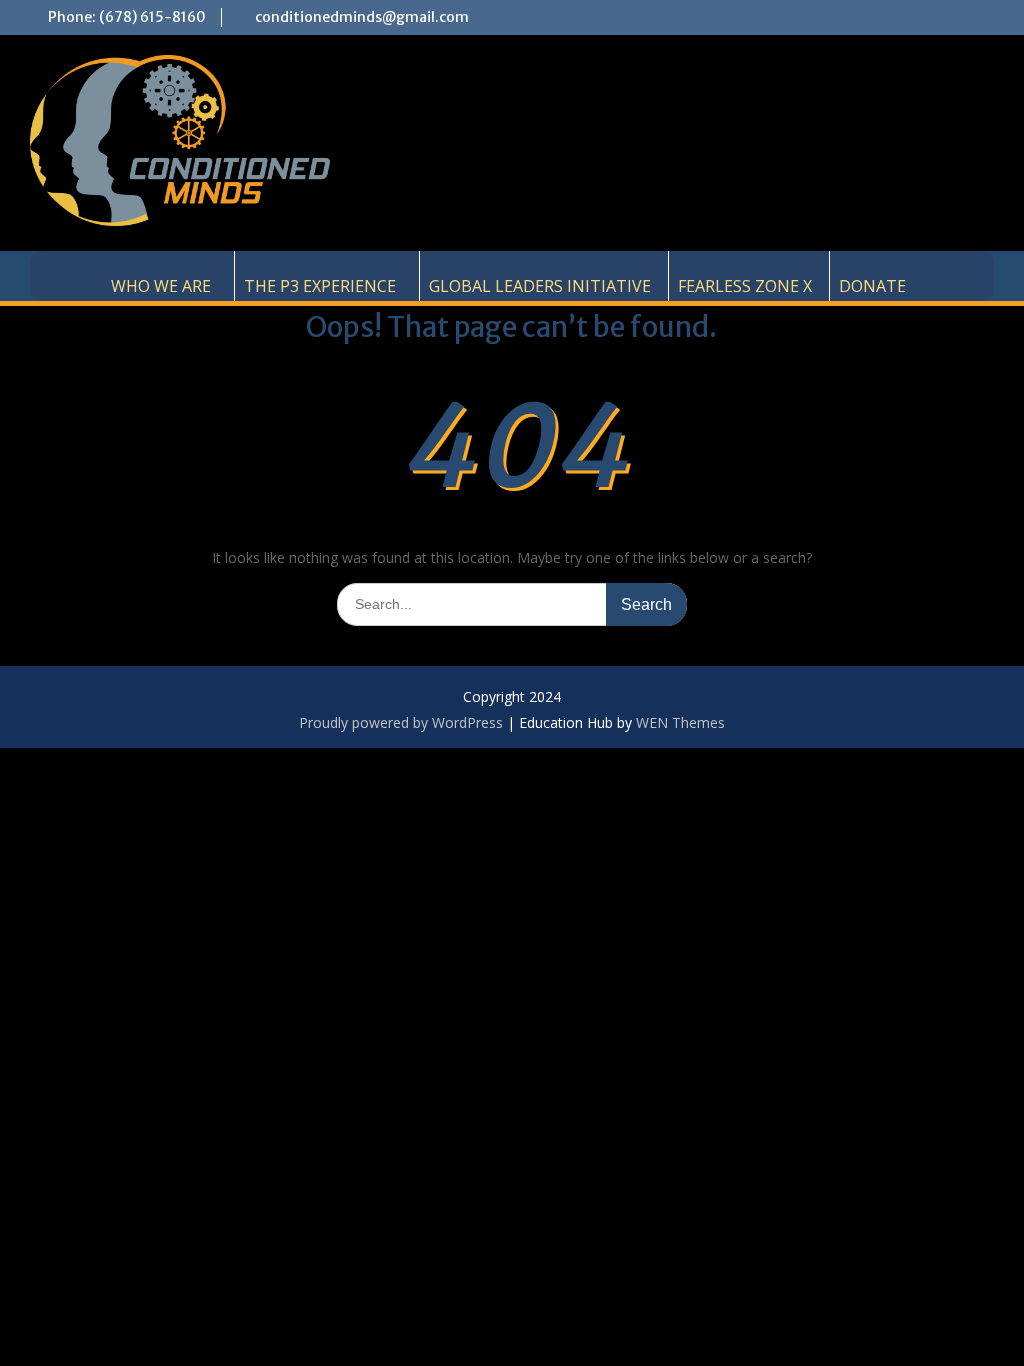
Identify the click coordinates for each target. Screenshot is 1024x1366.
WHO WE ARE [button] (161, 286)
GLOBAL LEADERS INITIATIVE (540, 286)
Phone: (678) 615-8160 (127, 17)
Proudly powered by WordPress (401, 722)
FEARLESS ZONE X (745, 286)
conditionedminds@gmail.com (362, 17)
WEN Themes (680, 722)
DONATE (872, 286)
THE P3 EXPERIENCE (320, 286)
